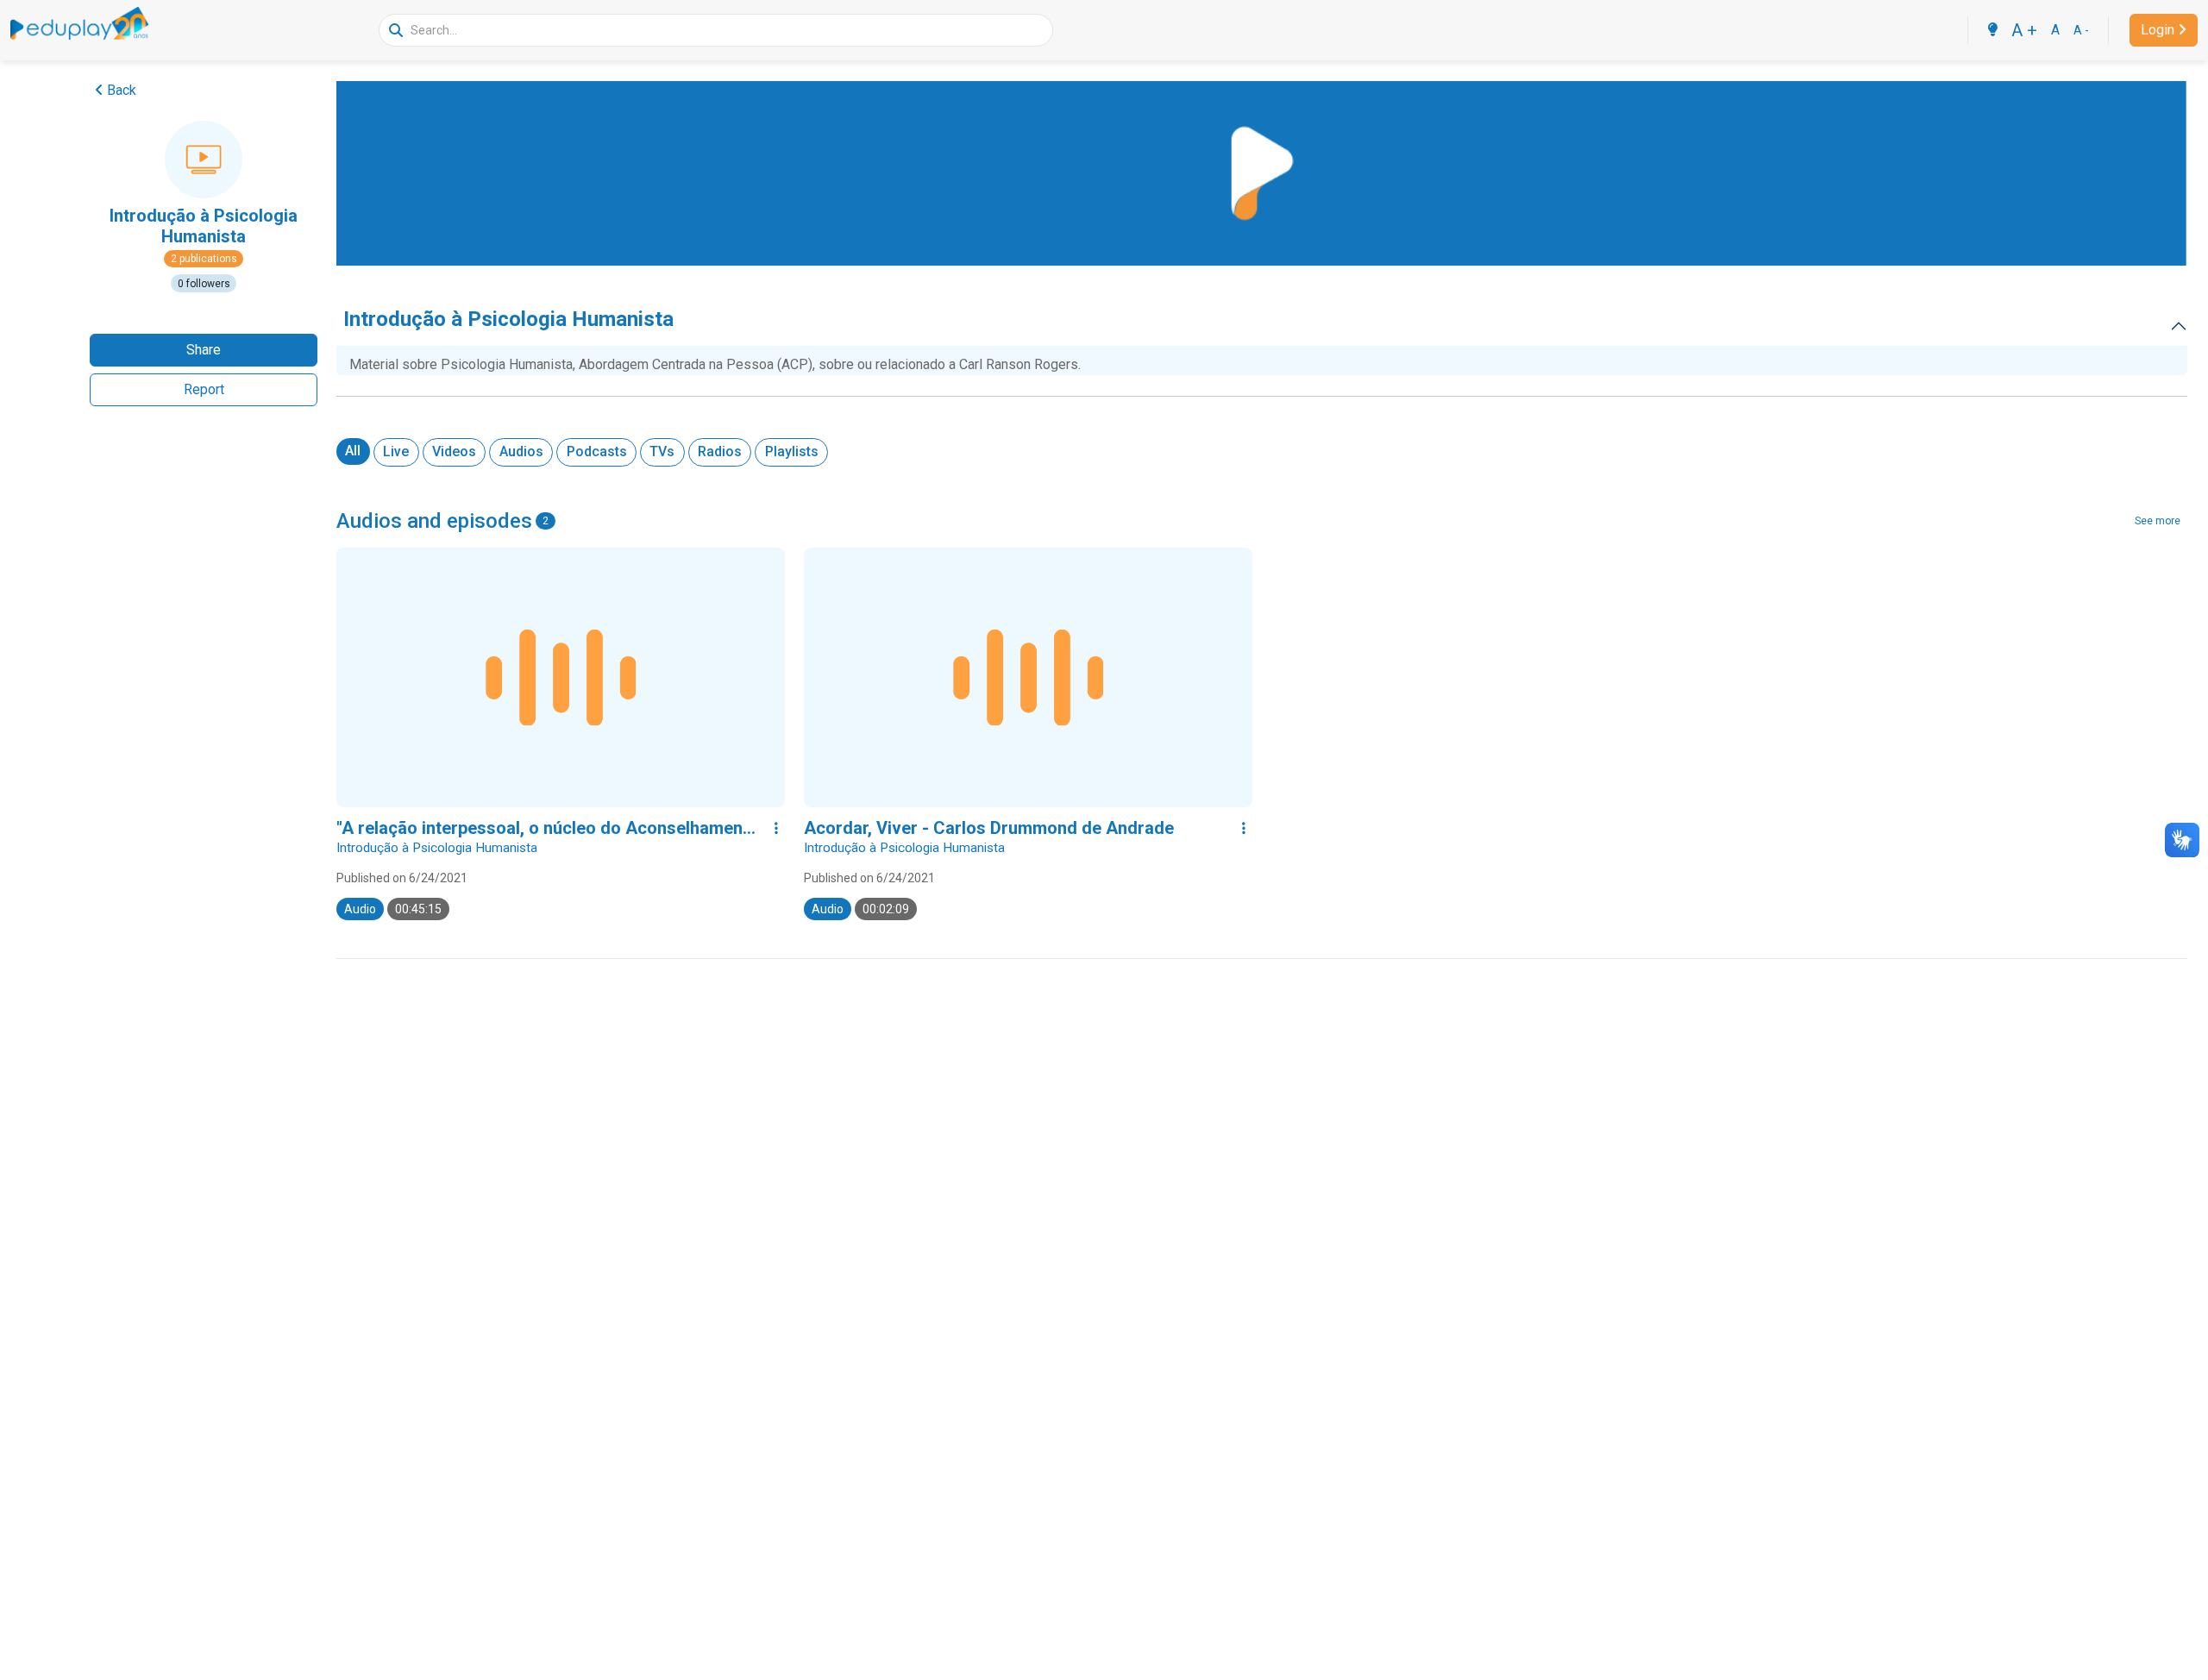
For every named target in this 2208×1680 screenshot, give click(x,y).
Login (2158, 30)
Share (204, 350)
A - (2081, 30)
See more (2158, 521)
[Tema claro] (1992, 30)
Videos (454, 451)
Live (396, 451)
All (353, 451)
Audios (521, 451)
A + (2024, 30)
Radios (720, 451)
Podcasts (597, 451)
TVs (662, 451)
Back (122, 90)
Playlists (792, 451)
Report (204, 389)
